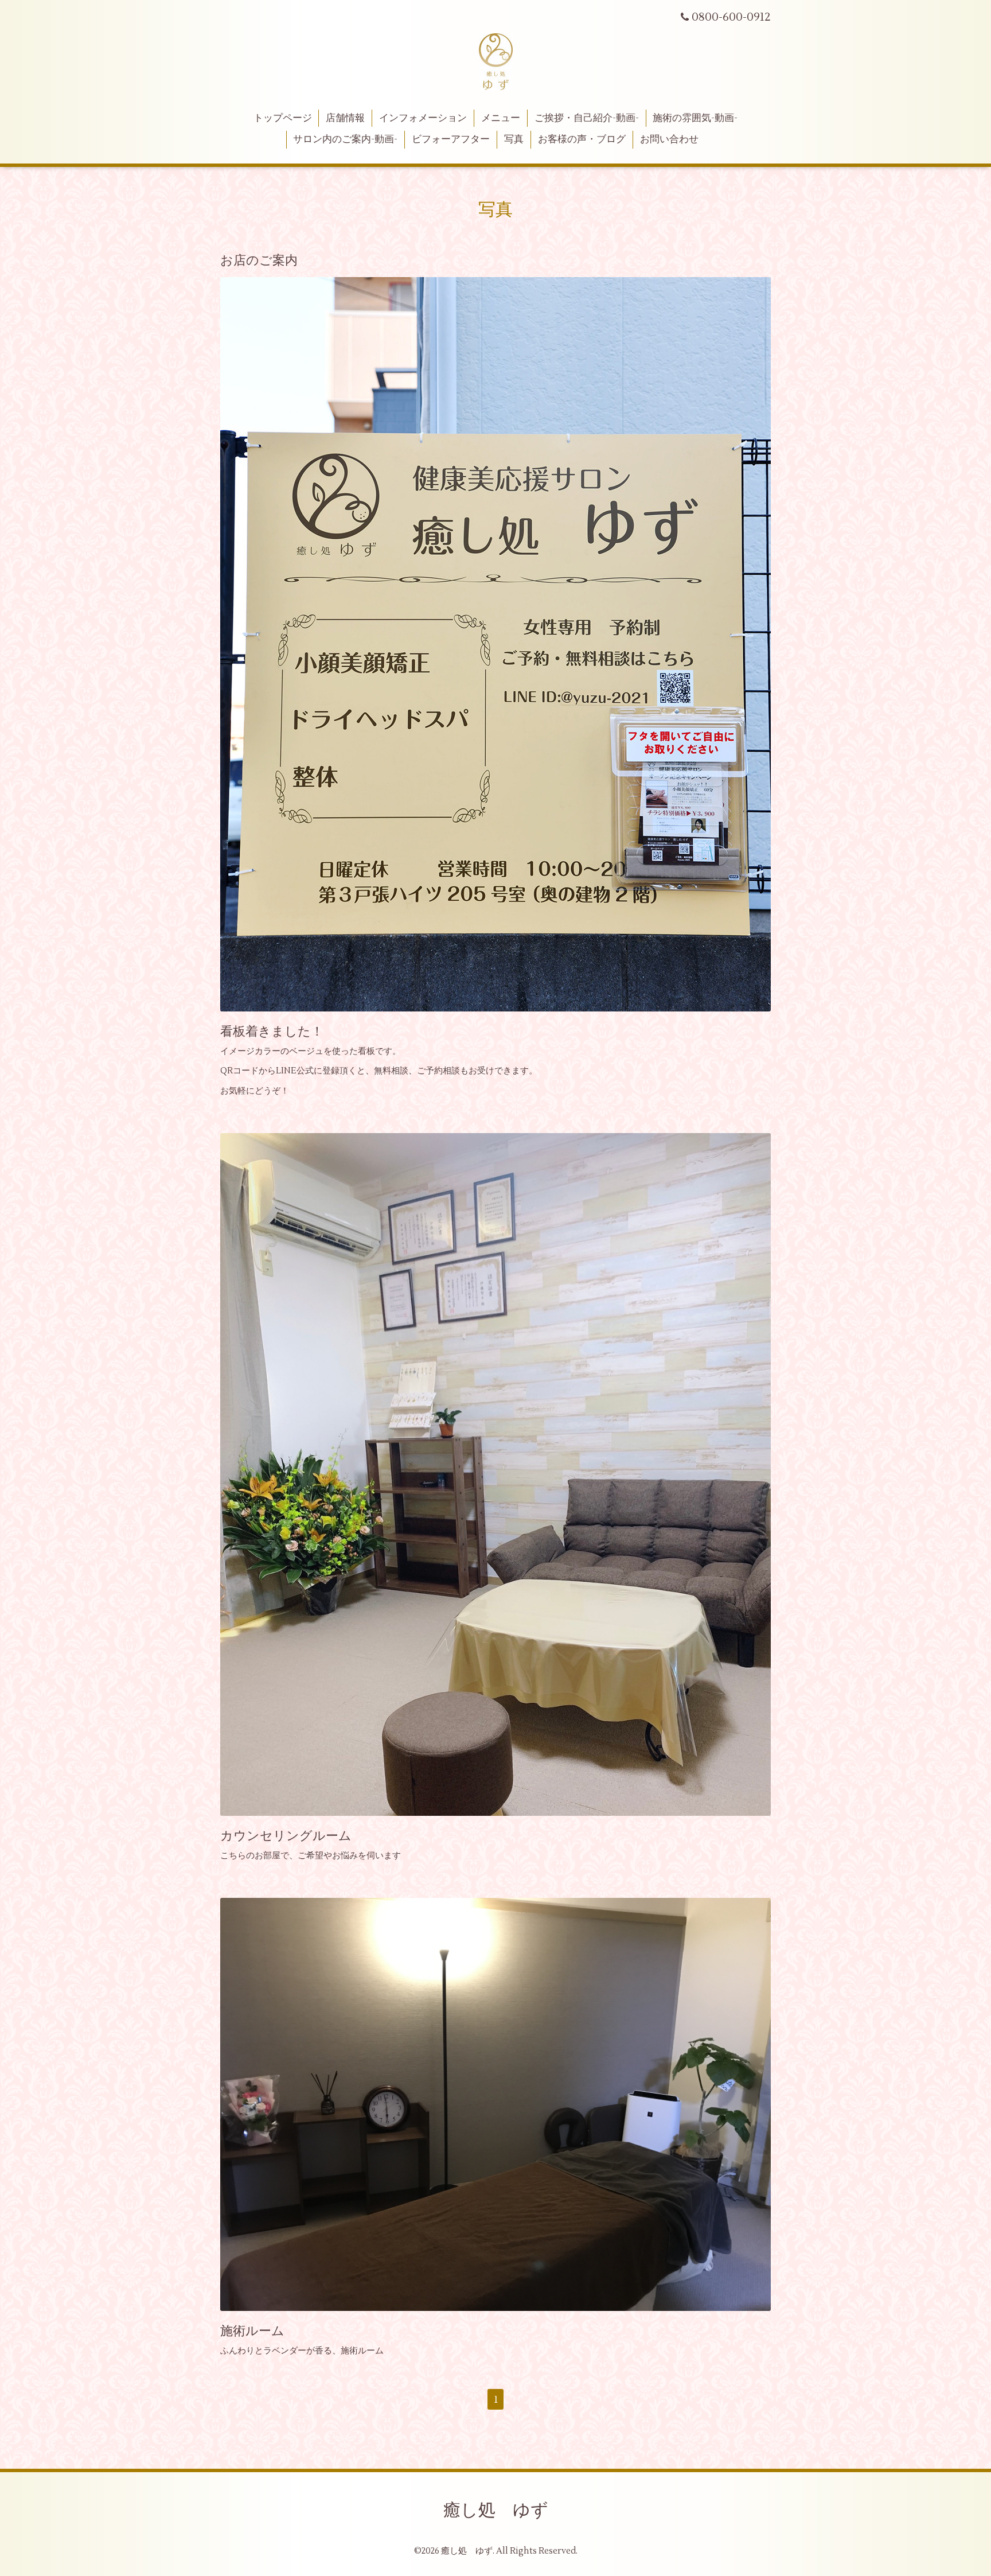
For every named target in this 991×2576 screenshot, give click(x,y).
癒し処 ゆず (496, 2510)
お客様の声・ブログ (582, 139)
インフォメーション (423, 118)
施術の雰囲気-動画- (695, 118)
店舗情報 (345, 118)
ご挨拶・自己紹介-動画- (587, 118)
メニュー (501, 118)
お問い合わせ (669, 139)
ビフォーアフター (451, 139)
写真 (514, 139)
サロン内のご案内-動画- (345, 139)
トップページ (283, 118)
